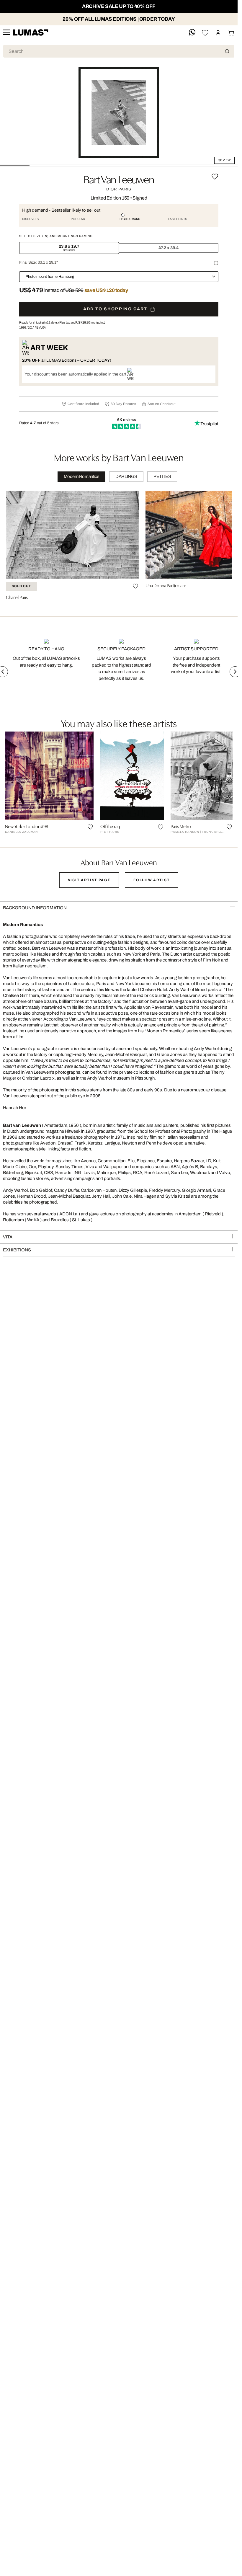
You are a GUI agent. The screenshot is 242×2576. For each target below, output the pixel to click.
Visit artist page (89, 880)
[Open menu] (6, 33)
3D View (224, 160)
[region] (119, 547)
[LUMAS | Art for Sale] (31, 33)
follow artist (152, 880)
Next (235, 672)
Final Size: (39, 262)
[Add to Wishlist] (215, 177)
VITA (8, 1237)
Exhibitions (17, 1250)
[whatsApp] (192, 33)
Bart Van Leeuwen (119, 179)
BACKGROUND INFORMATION (35, 908)
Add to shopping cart (115, 309)
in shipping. (91, 322)
